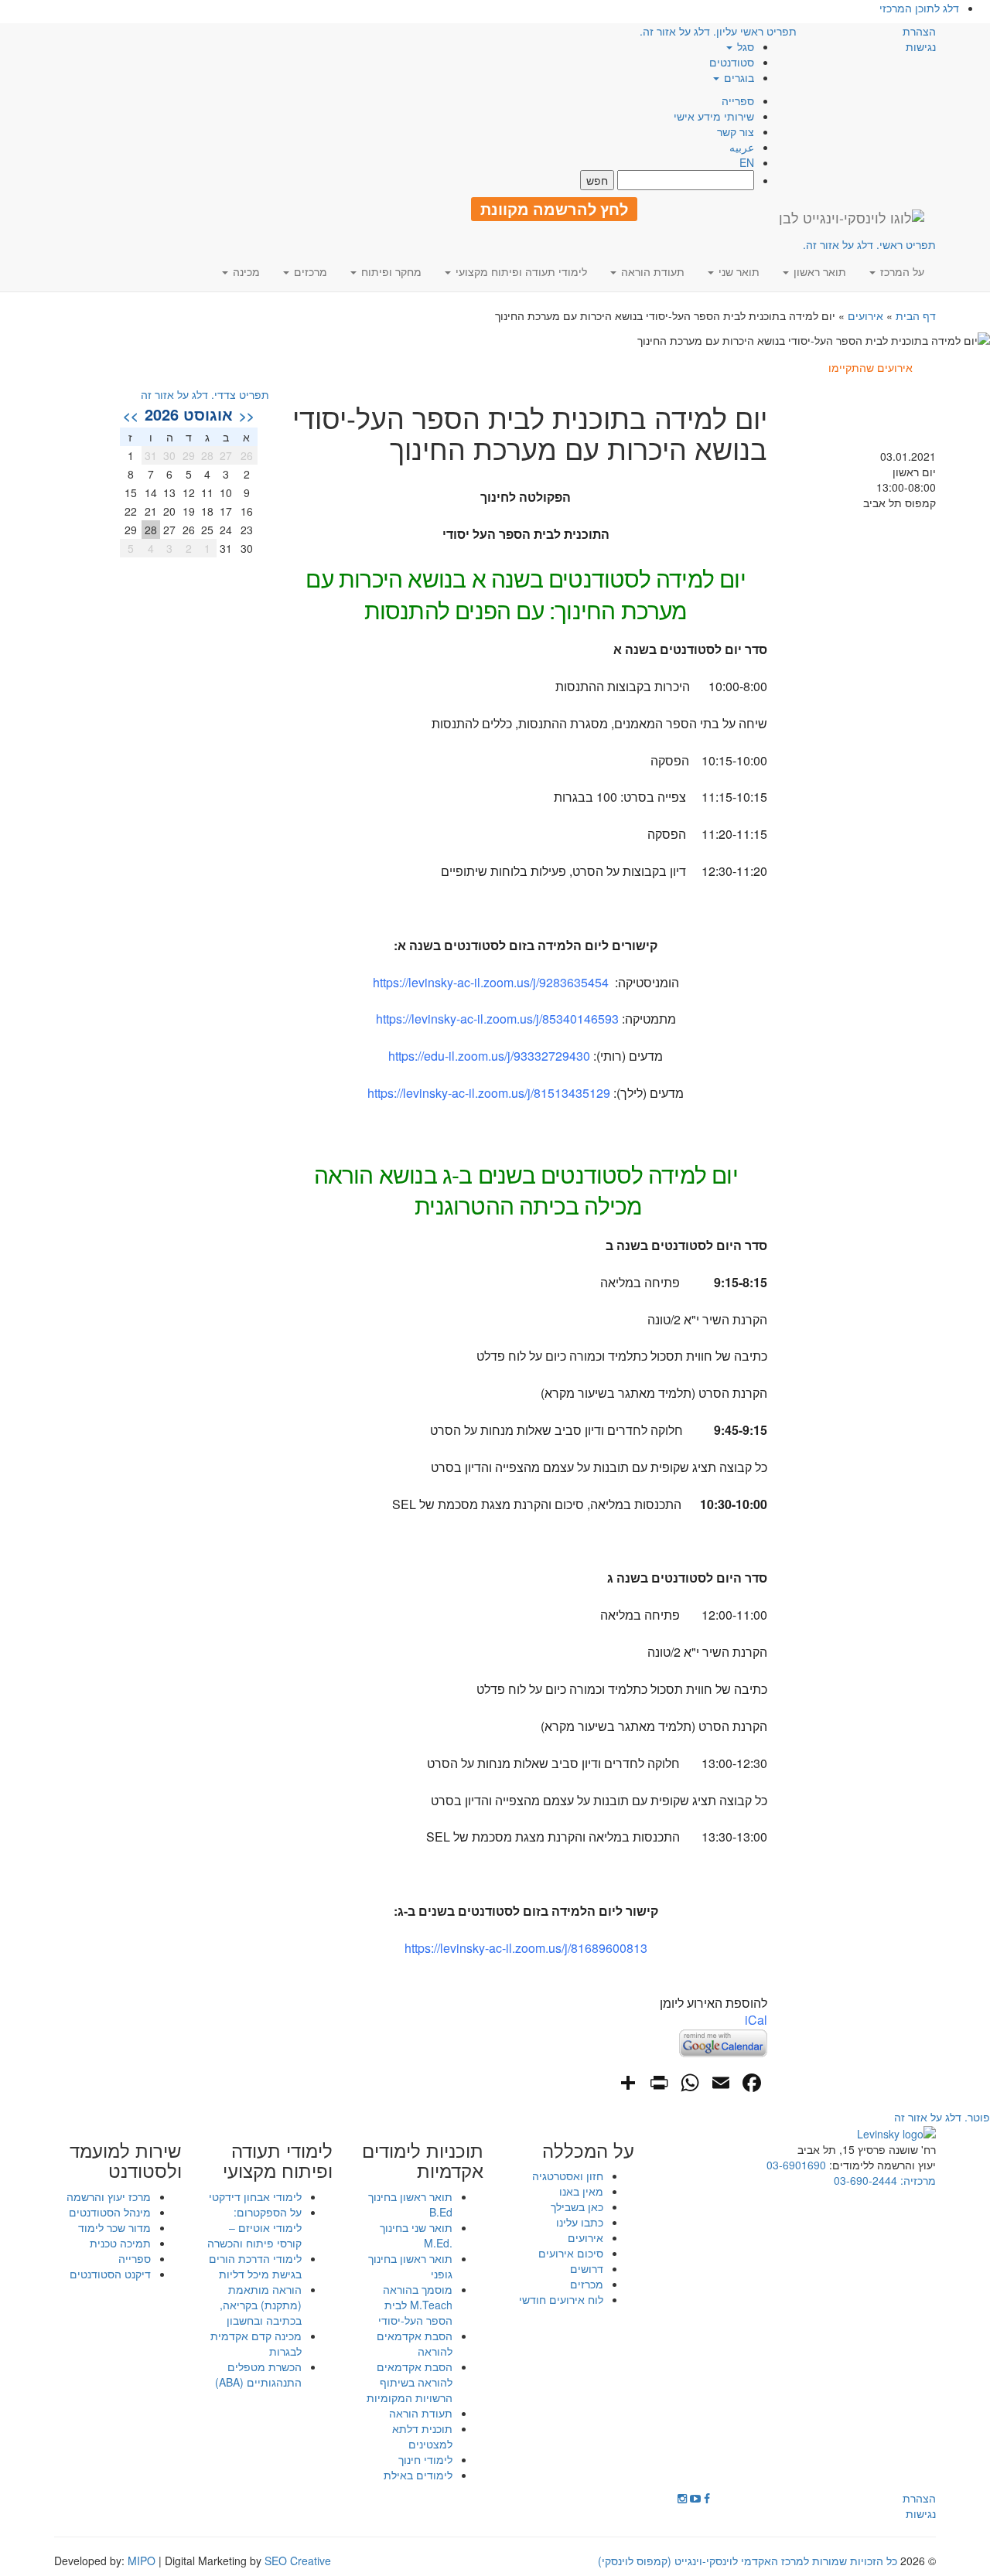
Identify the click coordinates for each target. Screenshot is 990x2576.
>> (131, 415)
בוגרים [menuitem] (737, 77)
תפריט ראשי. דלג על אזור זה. (869, 244)
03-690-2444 (865, 2180)
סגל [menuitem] (744, 46)
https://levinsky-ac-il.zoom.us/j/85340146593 (497, 1019)
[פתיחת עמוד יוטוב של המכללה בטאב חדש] (695, 2498)
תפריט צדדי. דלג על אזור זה (205, 394)
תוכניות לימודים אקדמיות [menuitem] (423, 2160)
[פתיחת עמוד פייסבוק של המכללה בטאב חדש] (707, 2498)
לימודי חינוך (425, 2459)
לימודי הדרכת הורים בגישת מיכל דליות (255, 2266)
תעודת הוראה (421, 2413)
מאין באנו (581, 2191)
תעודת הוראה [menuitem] (651, 271)
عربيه (742, 147)
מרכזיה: (917, 2180)
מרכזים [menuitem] (309, 271)
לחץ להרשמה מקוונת (554, 209)
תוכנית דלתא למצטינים (422, 2436)
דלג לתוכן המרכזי (919, 8)
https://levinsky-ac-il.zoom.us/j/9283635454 (491, 982)
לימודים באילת (418, 2475)
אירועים (865, 315)
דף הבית (916, 315)
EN (747, 162)
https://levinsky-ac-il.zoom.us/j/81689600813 (526, 1948)
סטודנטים (732, 62)
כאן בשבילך (577, 2206)
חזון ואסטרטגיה (568, 2176)
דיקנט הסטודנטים (110, 2274)
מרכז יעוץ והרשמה (109, 2196)
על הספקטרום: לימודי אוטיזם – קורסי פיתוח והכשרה (254, 2227)
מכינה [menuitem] (245, 271)
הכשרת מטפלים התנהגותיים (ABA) (258, 2374)
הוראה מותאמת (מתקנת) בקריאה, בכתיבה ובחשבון (261, 2305)
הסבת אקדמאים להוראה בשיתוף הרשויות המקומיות (410, 2382)
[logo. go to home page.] (852, 217)
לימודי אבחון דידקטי (255, 2196)
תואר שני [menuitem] (737, 271)
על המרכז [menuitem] (901, 271)
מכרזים (587, 2284)
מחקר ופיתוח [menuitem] (390, 271)
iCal (756, 2020)
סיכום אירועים (571, 2253)
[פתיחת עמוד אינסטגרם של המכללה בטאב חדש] (682, 2498)
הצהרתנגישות (919, 39)
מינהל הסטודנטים (110, 2212)
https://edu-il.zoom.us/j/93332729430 (489, 1056)
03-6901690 (796, 2165)
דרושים (587, 2268)
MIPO (142, 2561)
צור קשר (736, 131)
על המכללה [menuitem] (588, 2150)
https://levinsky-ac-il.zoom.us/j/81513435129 (489, 1093)
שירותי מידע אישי (714, 116)
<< (247, 415)
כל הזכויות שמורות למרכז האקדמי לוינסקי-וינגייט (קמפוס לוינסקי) (748, 2561)
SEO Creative (298, 2561)
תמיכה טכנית (120, 2243)
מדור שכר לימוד (114, 2227)
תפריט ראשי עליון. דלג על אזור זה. (718, 31)
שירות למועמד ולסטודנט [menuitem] (126, 2160)
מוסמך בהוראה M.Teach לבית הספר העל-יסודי (415, 2305)
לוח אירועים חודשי (561, 2299)
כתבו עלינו (580, 2222)
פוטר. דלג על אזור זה (942, 2117)
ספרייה (738, 101)
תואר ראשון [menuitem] (818, 271)
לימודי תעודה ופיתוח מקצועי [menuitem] (520, 271)
